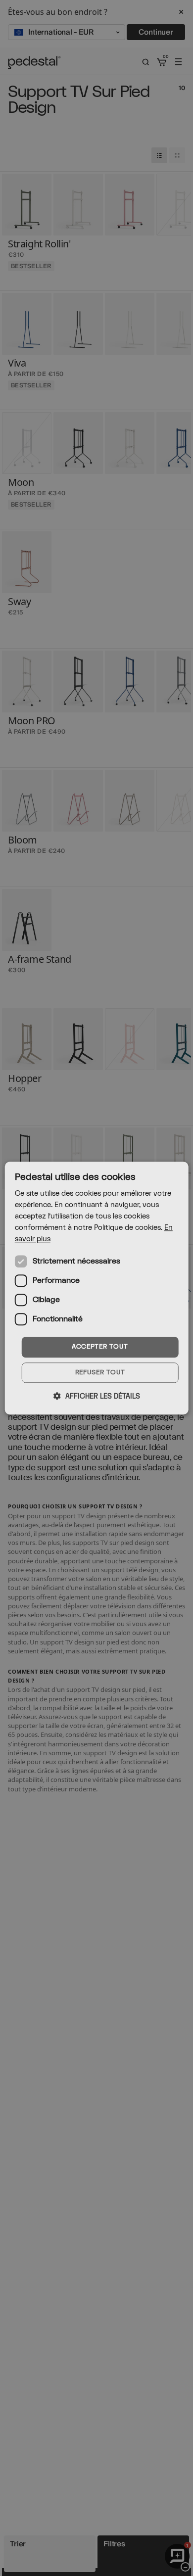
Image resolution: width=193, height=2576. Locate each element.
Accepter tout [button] (100, 1347)
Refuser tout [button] (100, 1372)
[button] (97, 1396)
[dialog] (97, 1288)
